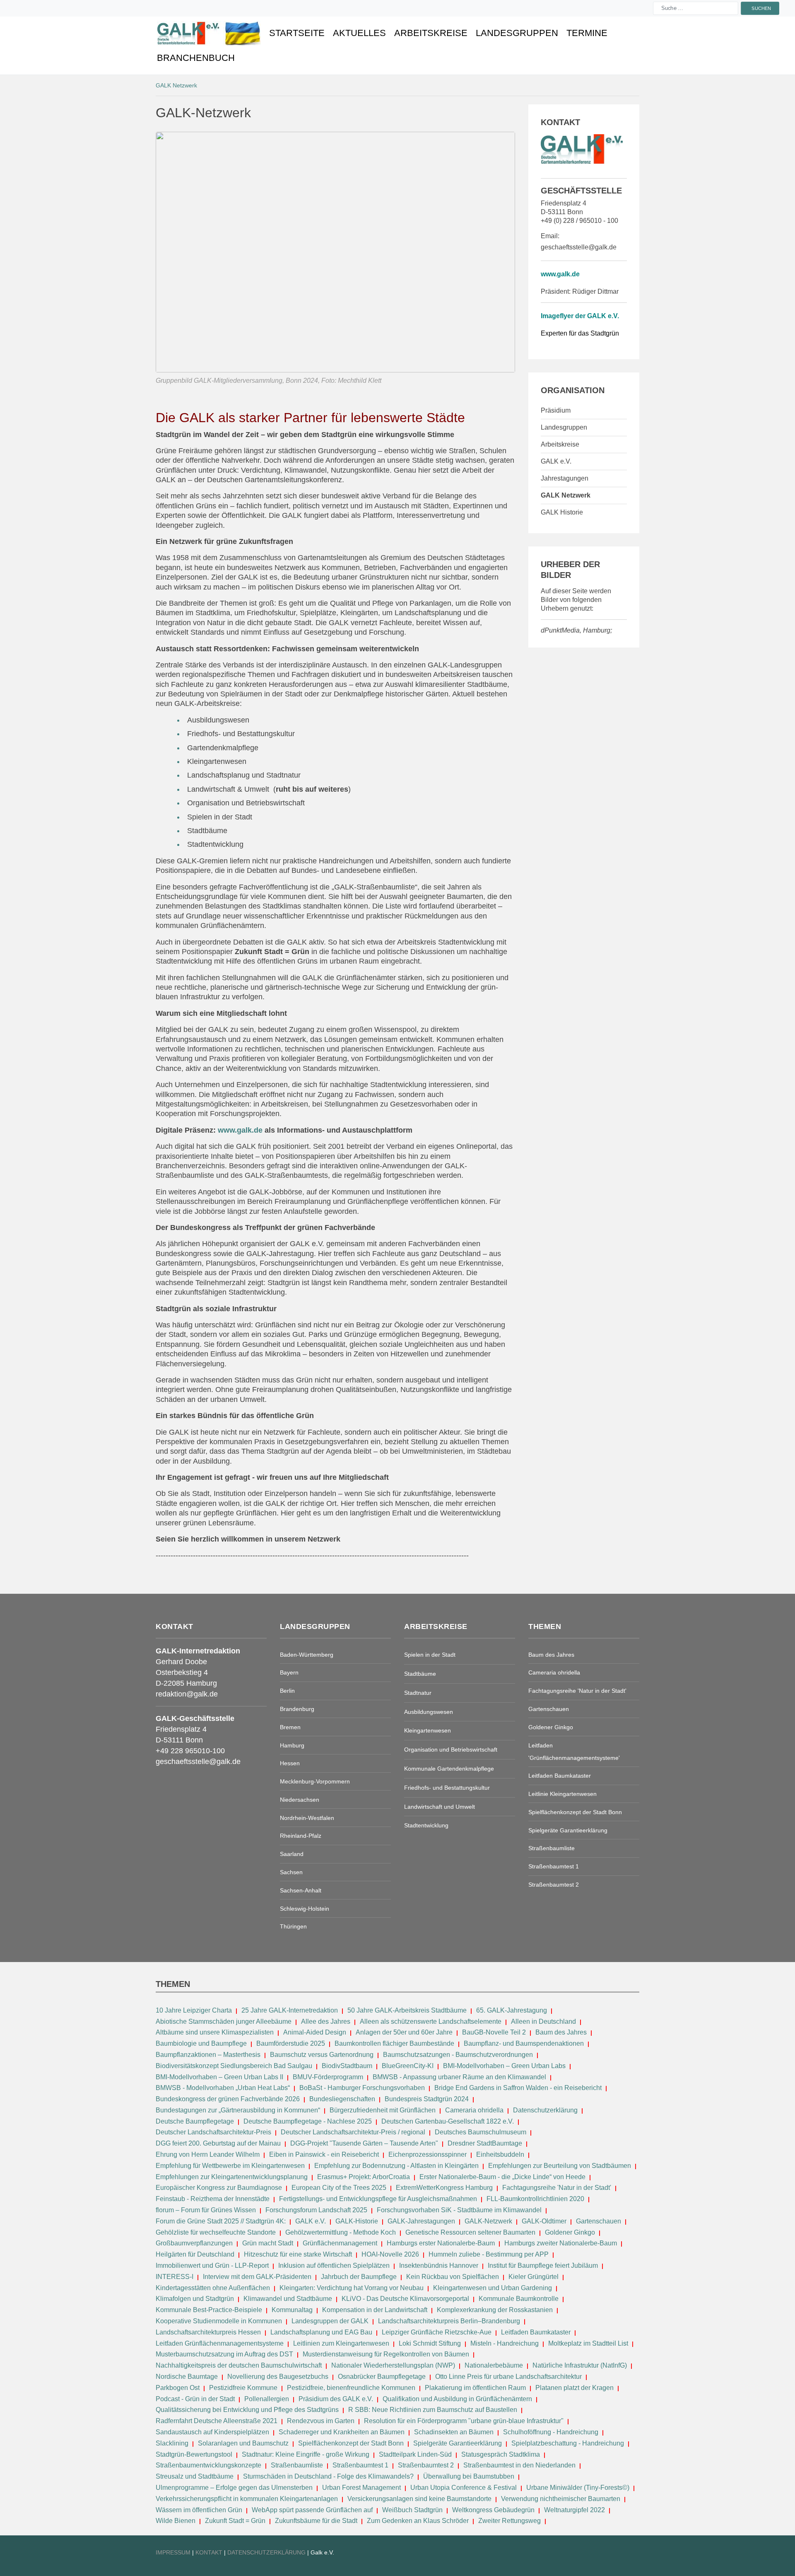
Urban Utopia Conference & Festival (464, 2488)
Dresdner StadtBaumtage (485, 2143)
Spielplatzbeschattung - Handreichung (569, 2443)
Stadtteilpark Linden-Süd (415, 2454)
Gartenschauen (599, 2221)
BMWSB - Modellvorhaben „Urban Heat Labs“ (223, 2088)
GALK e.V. (311, 2221)
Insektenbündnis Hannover (439, 2265)
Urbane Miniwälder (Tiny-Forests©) (578, 2488)
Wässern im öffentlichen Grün (199, 2510)
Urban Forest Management (362, 2488)
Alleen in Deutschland (543, 2021)
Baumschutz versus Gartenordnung (322, 2055)
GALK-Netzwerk (488, 2221)
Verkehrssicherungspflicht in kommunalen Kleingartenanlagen (247, 2499)
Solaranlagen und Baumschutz (243, 2443)
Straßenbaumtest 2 (426, 2465)
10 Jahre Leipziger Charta (194, 2010)
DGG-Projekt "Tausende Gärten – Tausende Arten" (364, 2143)
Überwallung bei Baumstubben (469, 2476)
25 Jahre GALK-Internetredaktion (290, 2010)
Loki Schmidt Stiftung (430, 2343)
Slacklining (172, 2443)
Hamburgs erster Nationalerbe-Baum (441, 2243)
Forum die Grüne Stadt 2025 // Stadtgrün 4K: (222, 2221)
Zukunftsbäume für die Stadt (316, 2521)
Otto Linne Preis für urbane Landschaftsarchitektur (508, 2377)
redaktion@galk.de (187, 1694)
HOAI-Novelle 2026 (390, 2254)
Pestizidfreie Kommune (243, 2388)
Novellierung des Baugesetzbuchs (279, 2377)
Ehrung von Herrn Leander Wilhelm (208, 2154)
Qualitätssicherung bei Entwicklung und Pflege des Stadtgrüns (247, 2410)
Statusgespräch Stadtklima (501, 2454)
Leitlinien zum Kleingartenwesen (341, 2343)
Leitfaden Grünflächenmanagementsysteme (220, 2343)
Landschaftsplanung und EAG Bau (321, 2332)
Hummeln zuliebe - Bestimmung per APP (489, 2254)
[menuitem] (209, 33)
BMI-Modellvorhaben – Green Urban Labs (505, 2066)
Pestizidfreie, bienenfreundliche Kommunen (351, 2388)
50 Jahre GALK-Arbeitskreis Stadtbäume (408, 2010)
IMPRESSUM (173, 2552)
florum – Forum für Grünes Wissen (206, 2210)
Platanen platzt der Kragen (575, 2388)
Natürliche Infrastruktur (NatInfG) (580, 2365)
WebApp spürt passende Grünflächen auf (312, 2510)
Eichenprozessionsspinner (428, 2154)
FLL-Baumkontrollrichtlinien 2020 (535, 2199)
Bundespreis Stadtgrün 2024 (427, 2099)
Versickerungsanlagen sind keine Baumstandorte (419, 2499)
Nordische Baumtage (187, 2377)
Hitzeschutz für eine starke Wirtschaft (299, 2254)
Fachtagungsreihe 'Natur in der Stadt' (557, 2188)
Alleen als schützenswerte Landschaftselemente (431, 2021)
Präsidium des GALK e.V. (336, 2399)
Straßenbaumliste (297, 2465)
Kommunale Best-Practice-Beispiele (210, 2310)
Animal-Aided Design (315, 2032)
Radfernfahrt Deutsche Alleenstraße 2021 (217, 2421)
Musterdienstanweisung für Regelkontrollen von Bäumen (386, 2354)
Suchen (761, 8)
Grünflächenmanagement (340, 2243)
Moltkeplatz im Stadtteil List (588, 2343)
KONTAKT (210, 2552)
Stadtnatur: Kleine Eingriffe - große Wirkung (306, 2454)
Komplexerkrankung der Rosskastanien (495, 2310)
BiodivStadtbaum (347, 2066)
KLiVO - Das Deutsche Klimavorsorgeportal (405, 2299)
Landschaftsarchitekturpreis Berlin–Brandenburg (449, 2321)
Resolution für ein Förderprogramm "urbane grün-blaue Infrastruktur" (464, 2421)
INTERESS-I (175, 2277)
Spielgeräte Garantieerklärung (458, 2443)
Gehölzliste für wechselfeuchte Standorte (216, 2232)
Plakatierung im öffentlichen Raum (475, 2388)
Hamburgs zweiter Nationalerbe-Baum (561, 2243)
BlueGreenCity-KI (408, 2066)
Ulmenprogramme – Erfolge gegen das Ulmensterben (234, 2488)
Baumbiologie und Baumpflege (201, 2043)
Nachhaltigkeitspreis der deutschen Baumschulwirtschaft (239, 2365)
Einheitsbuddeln (500, 2154)
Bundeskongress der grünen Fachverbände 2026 (228, 2099)
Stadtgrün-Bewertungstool (194, 2454)
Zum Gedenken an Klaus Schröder (418, 2521)
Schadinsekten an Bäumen (454, 2432)
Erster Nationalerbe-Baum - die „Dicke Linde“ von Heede (502, 2177)
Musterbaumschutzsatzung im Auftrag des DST (224, 2354)
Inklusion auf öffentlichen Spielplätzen (334, 2265)
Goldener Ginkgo (570, 2232)
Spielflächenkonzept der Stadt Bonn (351, 2443)
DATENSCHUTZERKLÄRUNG (267, 2552)
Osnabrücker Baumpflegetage (382, 2377)
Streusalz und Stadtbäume (195, 2476)
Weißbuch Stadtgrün (412, 2510)
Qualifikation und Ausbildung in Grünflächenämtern (457, 2399)
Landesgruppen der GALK (330, 2321)
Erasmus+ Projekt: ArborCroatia (364, 2177)
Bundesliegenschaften (342, 2099)
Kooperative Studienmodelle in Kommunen (219, 2321)
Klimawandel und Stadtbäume (288, 2299)
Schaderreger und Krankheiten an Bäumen (342, 2432)
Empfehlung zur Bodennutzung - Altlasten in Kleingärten (396, 2166)
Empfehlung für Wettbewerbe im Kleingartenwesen (230, 2166)
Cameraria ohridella (475, 2110)
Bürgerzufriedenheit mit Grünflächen (383, 2110)
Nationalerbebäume (494, 2365)
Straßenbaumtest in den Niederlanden (519, 2465)
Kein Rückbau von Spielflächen (453, 2277)
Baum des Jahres (561, 2032)
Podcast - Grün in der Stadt (195, 2399)
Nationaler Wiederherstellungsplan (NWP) (393, 2365)
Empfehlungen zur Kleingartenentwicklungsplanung (232, 2177)
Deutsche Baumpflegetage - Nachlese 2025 (308, 2121)
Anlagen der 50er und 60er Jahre (404, 2032)
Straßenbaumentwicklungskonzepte (208, 2465)
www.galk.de (560, 274)
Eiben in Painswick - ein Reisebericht (324, 2154)
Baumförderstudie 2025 (291, 2043)
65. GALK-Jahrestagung (512, 2010)
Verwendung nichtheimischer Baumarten (561, 2499)
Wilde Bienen (176, 2521)
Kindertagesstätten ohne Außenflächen (213, 2288)
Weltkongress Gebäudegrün (493, 2510)
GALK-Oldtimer (544, 2221)
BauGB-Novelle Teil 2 (494, 2032)
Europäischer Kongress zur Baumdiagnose (219, 2188)
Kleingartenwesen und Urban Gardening (493, 2288)
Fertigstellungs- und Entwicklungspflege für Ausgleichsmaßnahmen (378, 2199)
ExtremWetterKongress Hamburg (444, 2188)
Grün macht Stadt (268, 2243)
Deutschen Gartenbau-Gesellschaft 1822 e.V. (448, 2121)
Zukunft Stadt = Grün (235, 2521)
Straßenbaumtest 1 (360, 2465)
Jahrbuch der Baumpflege (359, 2277)
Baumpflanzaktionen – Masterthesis (208, 2055)
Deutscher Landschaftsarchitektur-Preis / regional (353, 2132)
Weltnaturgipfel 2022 (575, 2510)
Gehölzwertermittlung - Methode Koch (341, 2232)
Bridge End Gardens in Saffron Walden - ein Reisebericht (518, 2088)
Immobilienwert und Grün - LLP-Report (212, 2265)
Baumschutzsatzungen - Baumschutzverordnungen (458, 2055)
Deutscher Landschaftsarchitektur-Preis (213, 2132)
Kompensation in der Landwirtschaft (375, 2310)
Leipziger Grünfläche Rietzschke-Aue (437, 2332)
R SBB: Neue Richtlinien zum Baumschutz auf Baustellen (433, 2410)
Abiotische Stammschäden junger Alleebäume (224, 2021)
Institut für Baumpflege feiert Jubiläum (543, 2265)
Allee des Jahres (326, 2021)
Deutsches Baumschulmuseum (481, 2132)
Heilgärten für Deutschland (195, 2254)
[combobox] (696, 8)
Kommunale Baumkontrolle (519, 2299)
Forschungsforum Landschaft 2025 (316, 2210)
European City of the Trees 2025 (339, 2188)
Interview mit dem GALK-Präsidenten (257, 2277)
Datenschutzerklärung (545, 2110)
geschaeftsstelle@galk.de (579, 247)
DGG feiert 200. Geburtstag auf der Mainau (218, 2143)
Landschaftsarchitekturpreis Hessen (208, 2332)
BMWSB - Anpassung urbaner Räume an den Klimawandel (459, 2077)
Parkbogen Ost (178, 2388)
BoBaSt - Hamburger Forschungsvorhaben (362, 2088)
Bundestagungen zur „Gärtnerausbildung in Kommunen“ (238, 2110)
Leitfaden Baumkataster (536, 2332)
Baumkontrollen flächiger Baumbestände (395, 2043)
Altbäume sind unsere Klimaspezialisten (215, 2032)
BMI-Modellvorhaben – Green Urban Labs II (219, 2077)
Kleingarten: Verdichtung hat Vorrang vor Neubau (352, 2288)
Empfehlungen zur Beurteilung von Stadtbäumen (560, 2166)
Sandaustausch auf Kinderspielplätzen (212, 2432)
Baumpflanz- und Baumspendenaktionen (524, 2043)
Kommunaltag (292, 2310)
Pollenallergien (267, 2399)
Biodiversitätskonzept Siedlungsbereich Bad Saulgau (234, 2066)
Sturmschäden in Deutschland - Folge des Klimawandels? (329, 2476)
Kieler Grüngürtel (534, 2277)
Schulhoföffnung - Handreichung (551, 2432)
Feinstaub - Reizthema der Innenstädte (213, 2199)
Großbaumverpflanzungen (194, 2243)
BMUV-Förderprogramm (328, 2077)
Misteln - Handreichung (505, 2343)
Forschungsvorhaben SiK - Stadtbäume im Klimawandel (459, 2210)
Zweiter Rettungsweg (510, 2521)
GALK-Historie (357, 2221)
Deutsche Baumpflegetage (195, 2121)
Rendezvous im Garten (321, 2421)
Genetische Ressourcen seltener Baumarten (470, 2232)
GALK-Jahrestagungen (421, 2221)
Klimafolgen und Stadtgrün (195, 2299)
